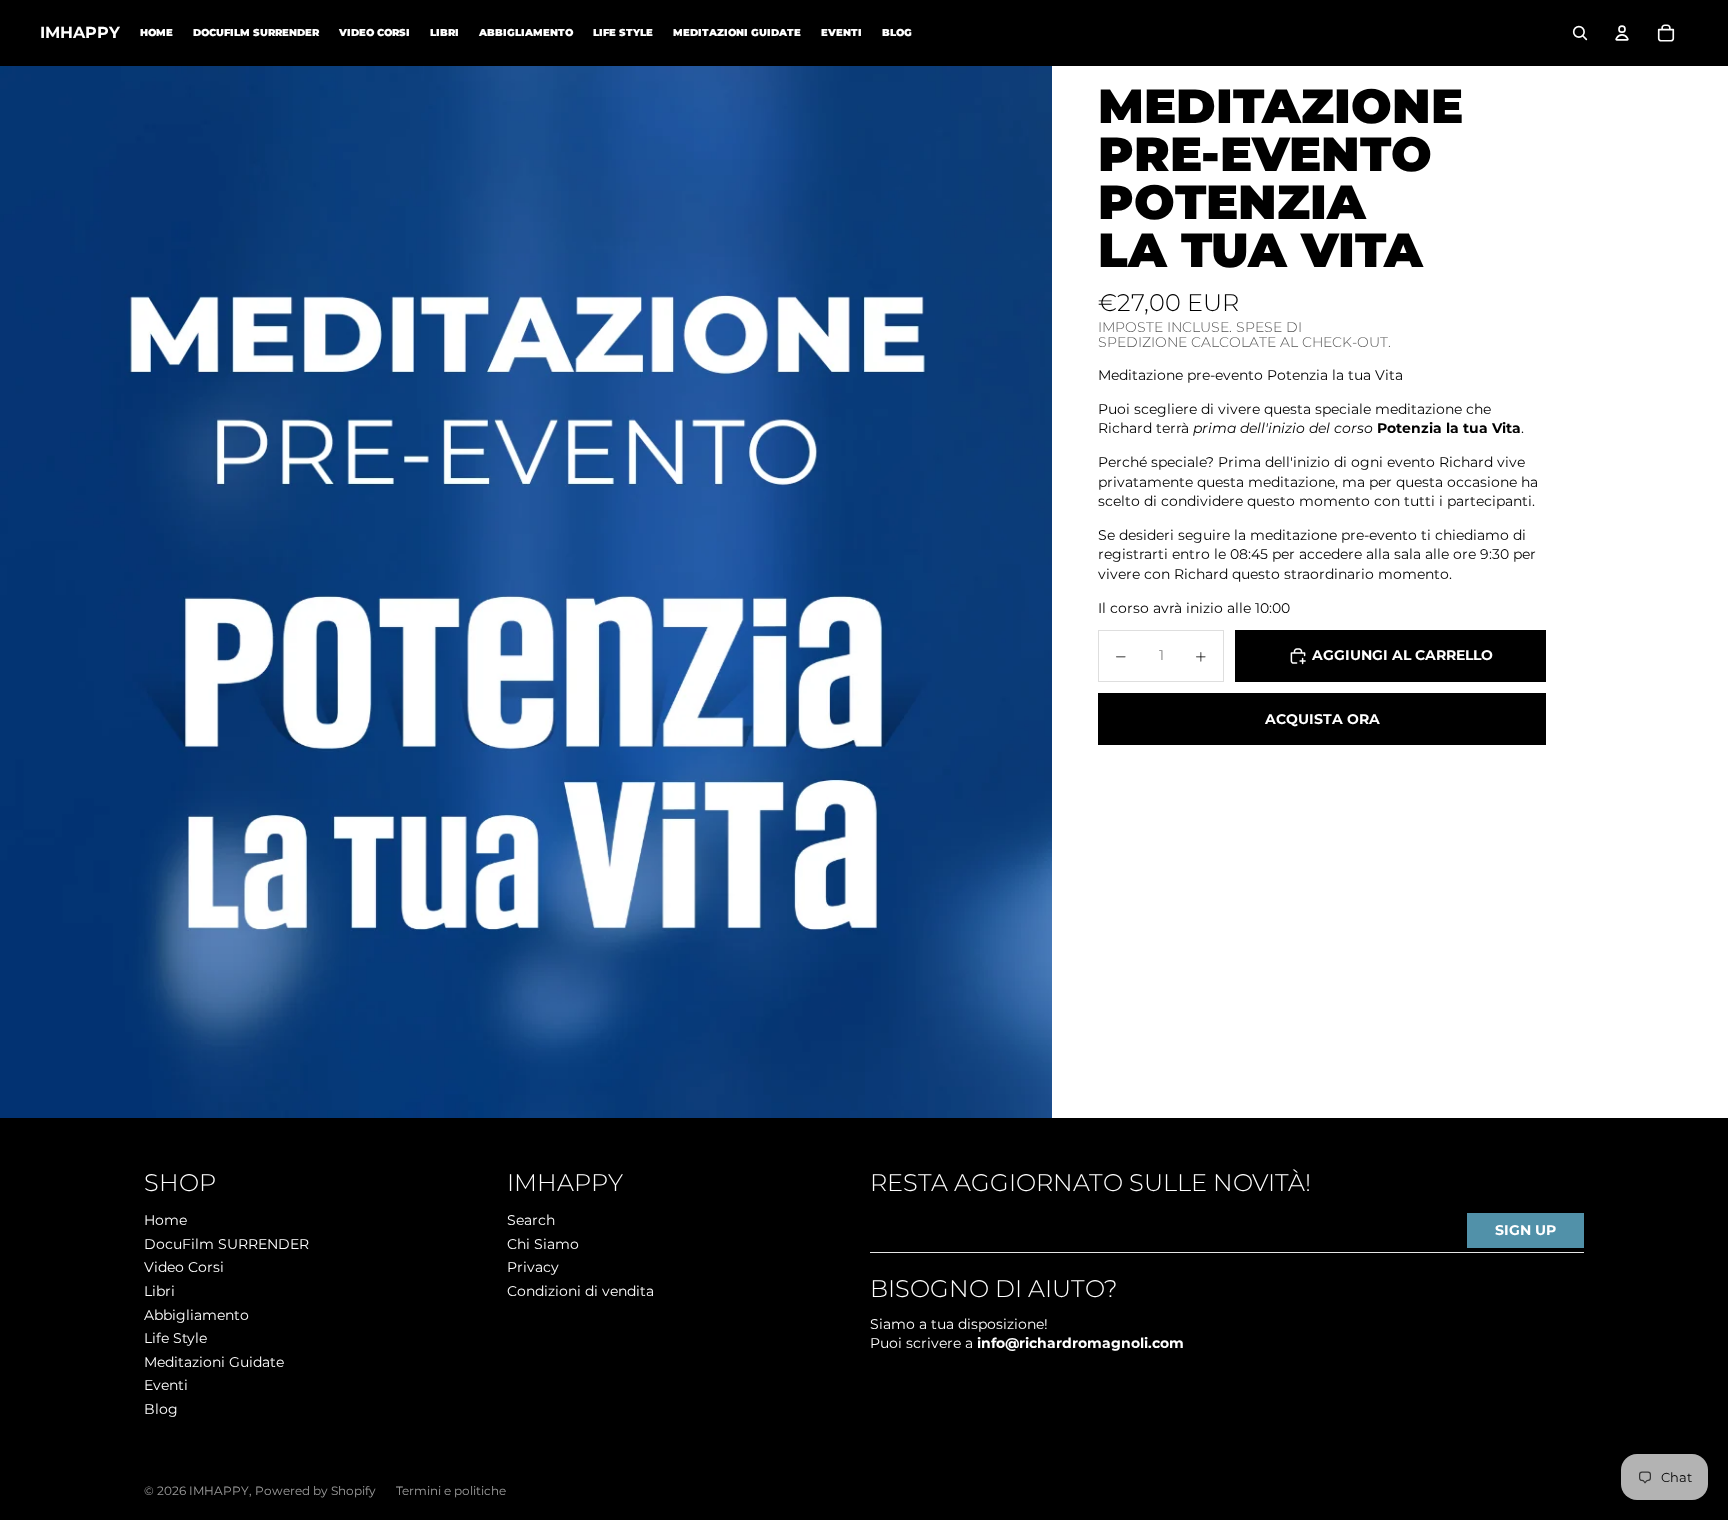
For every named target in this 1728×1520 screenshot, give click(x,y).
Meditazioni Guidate (214, 1362)
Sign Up (1525, 1230)
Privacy (533, 1267)
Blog (161, 1409)
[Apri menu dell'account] (1622, 33)
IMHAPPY (219, 1490)
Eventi (166, 1385)
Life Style (175, 1338)
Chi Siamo (543, 1244)
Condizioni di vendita (580, 1291)
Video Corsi (184, 1267)
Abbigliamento (196, 1315)
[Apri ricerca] (1580, 33)
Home (165, 1220)
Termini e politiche (451, 1490)
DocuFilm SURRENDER (226, 1244)
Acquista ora (1322, 719)
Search (531, 1220)
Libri (159, 1291)
